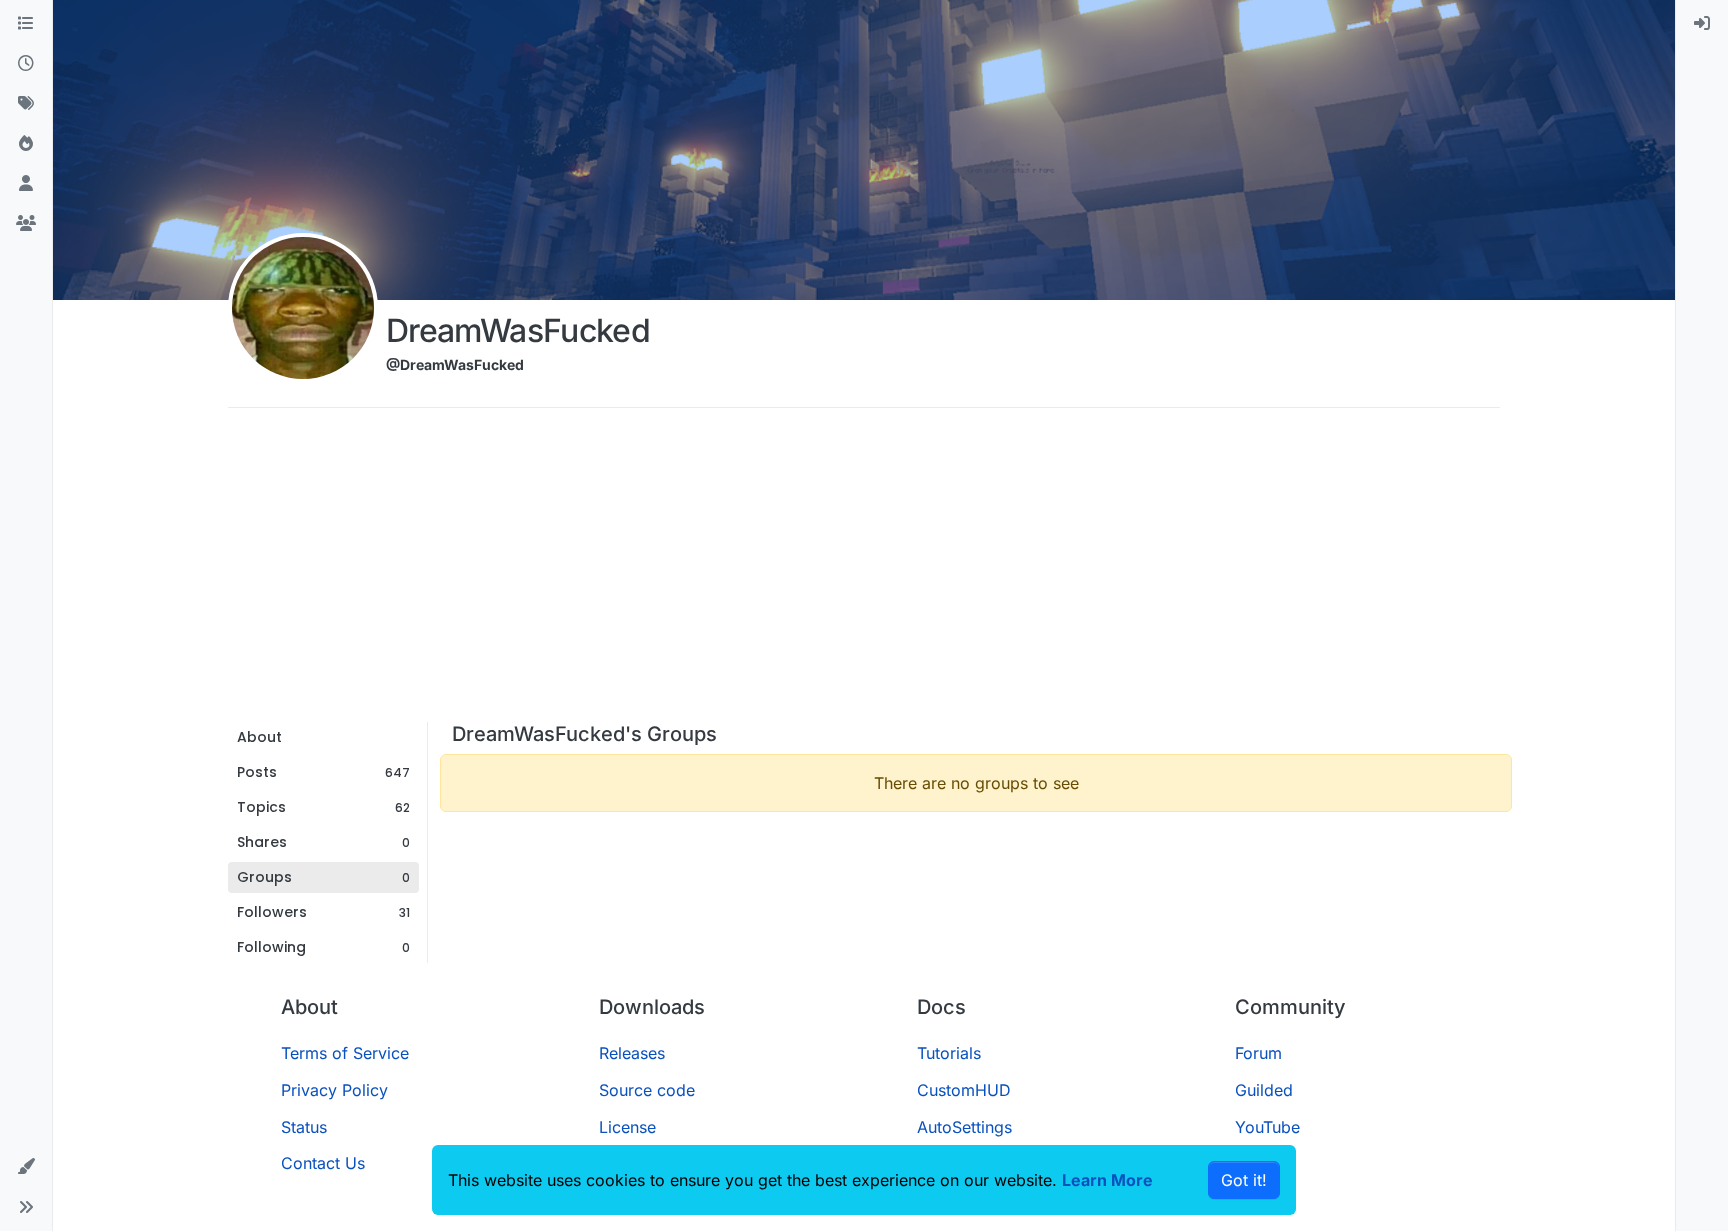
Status (304, 1127)
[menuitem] (1702, 24)
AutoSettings (964, 1127)
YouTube (1267, 1127)
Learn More (1107, 1180)
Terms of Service (345, 1053)
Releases (632, 1053)
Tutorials (949, 1053)
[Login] (1702, 24)
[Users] (26, 184)
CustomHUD (964, 1090)
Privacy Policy (334, 1090)
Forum (1258, 1053)
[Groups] (26, 224)
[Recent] (26, 64)
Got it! (1244, 1180)
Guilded (1264, 1090)
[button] (26, 1167)
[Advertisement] (864, 572)
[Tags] (26, 104)
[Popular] (26, 144)
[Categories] (26, 24)
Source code (647, 1090)
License (627, 1127)
